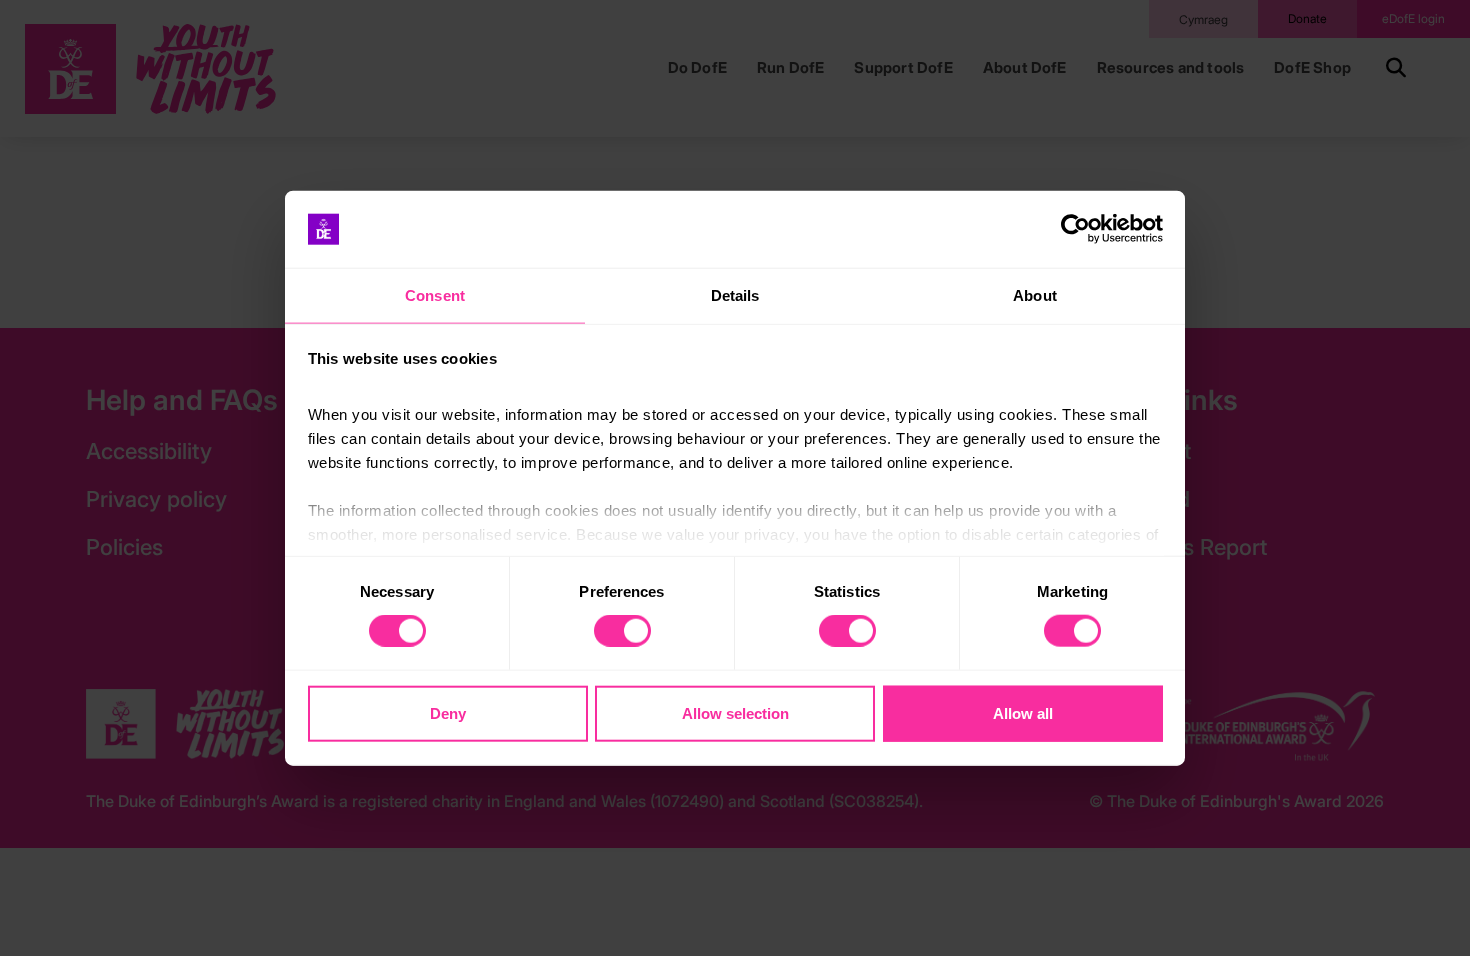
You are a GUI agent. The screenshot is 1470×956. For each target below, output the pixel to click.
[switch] (622, 631)
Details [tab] (735, 295)
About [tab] (1035, 295)
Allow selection (735, 712)
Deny (448, 712)
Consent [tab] (435, 295)
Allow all (1023, 712)
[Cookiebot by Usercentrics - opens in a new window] (1075, 229)
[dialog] (735, 478)
